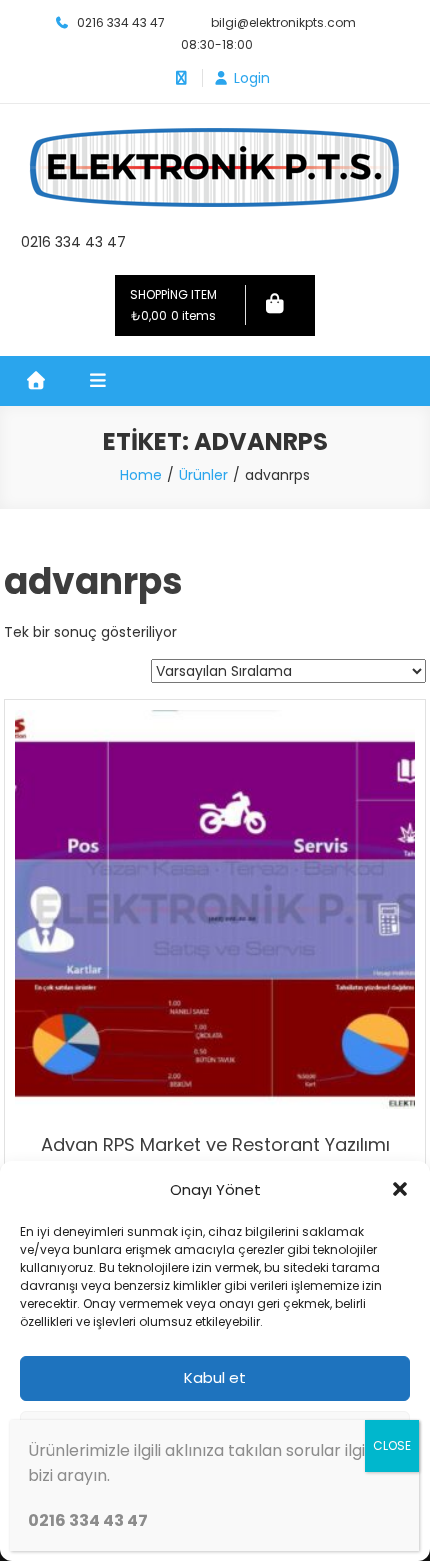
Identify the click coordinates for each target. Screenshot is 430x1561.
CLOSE (392, 1445)
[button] (400, 1189)
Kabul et (215, 1377)
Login (252, 78)
